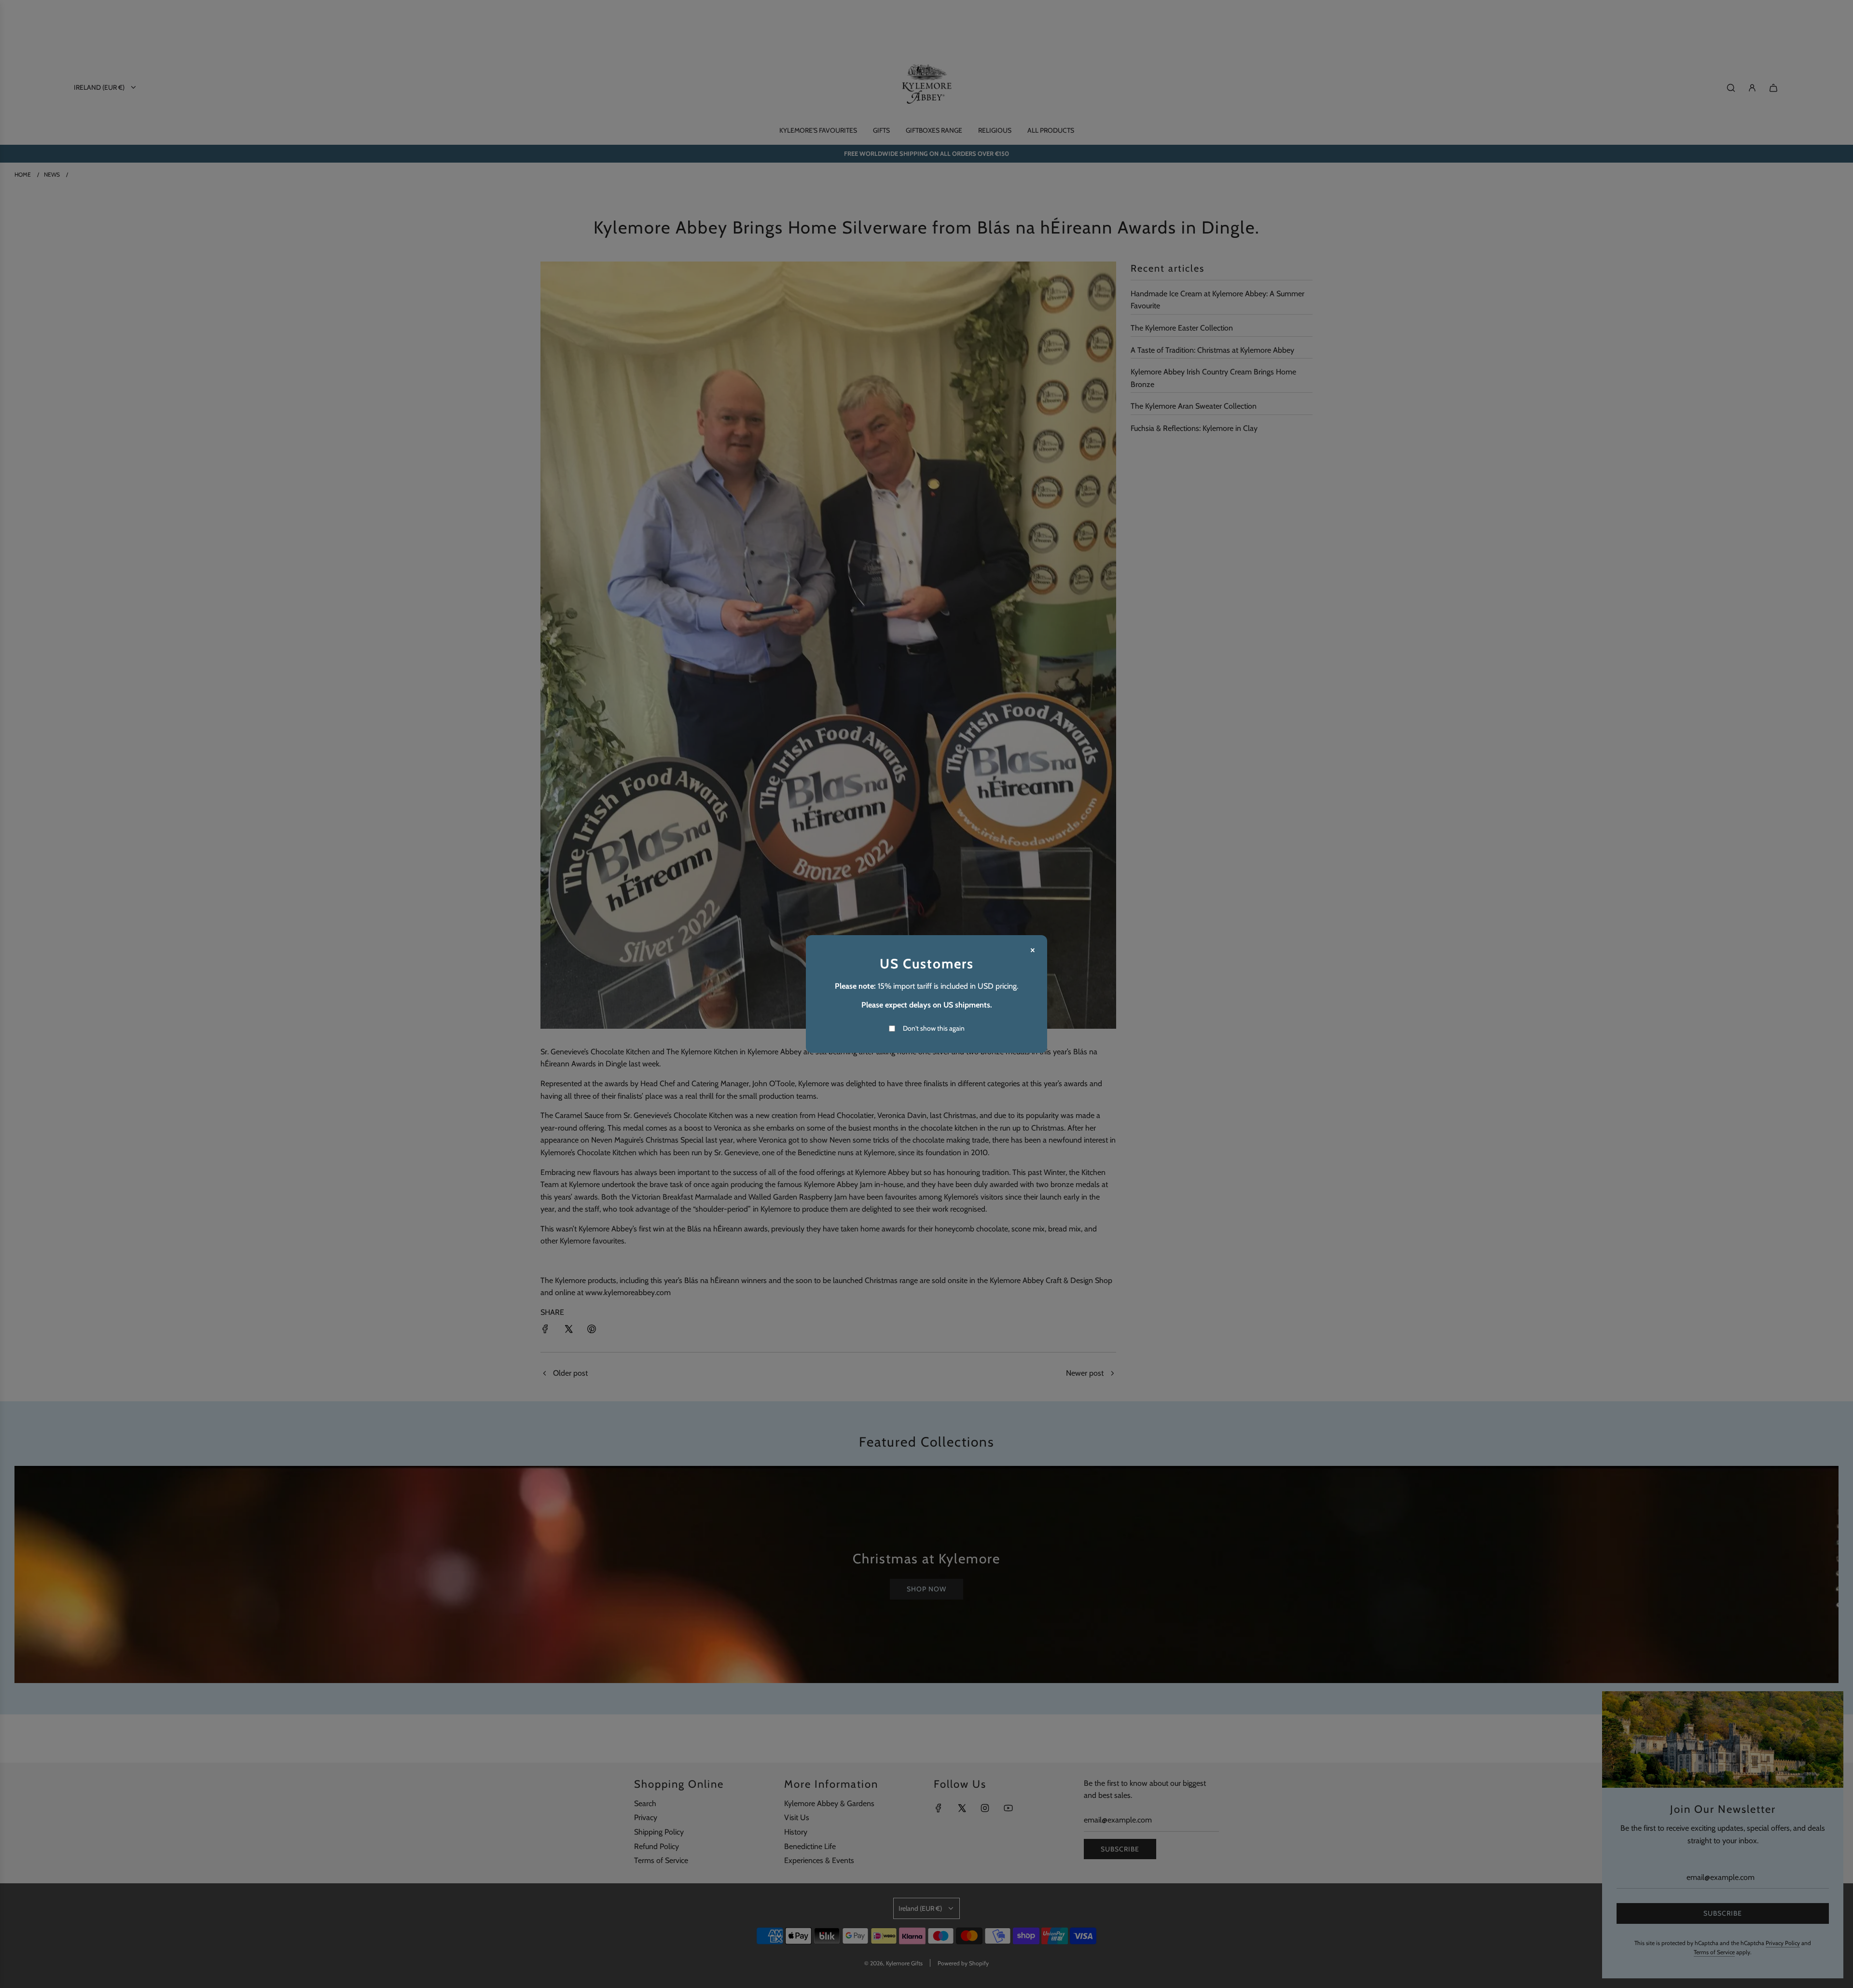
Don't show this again (934, 1028)
